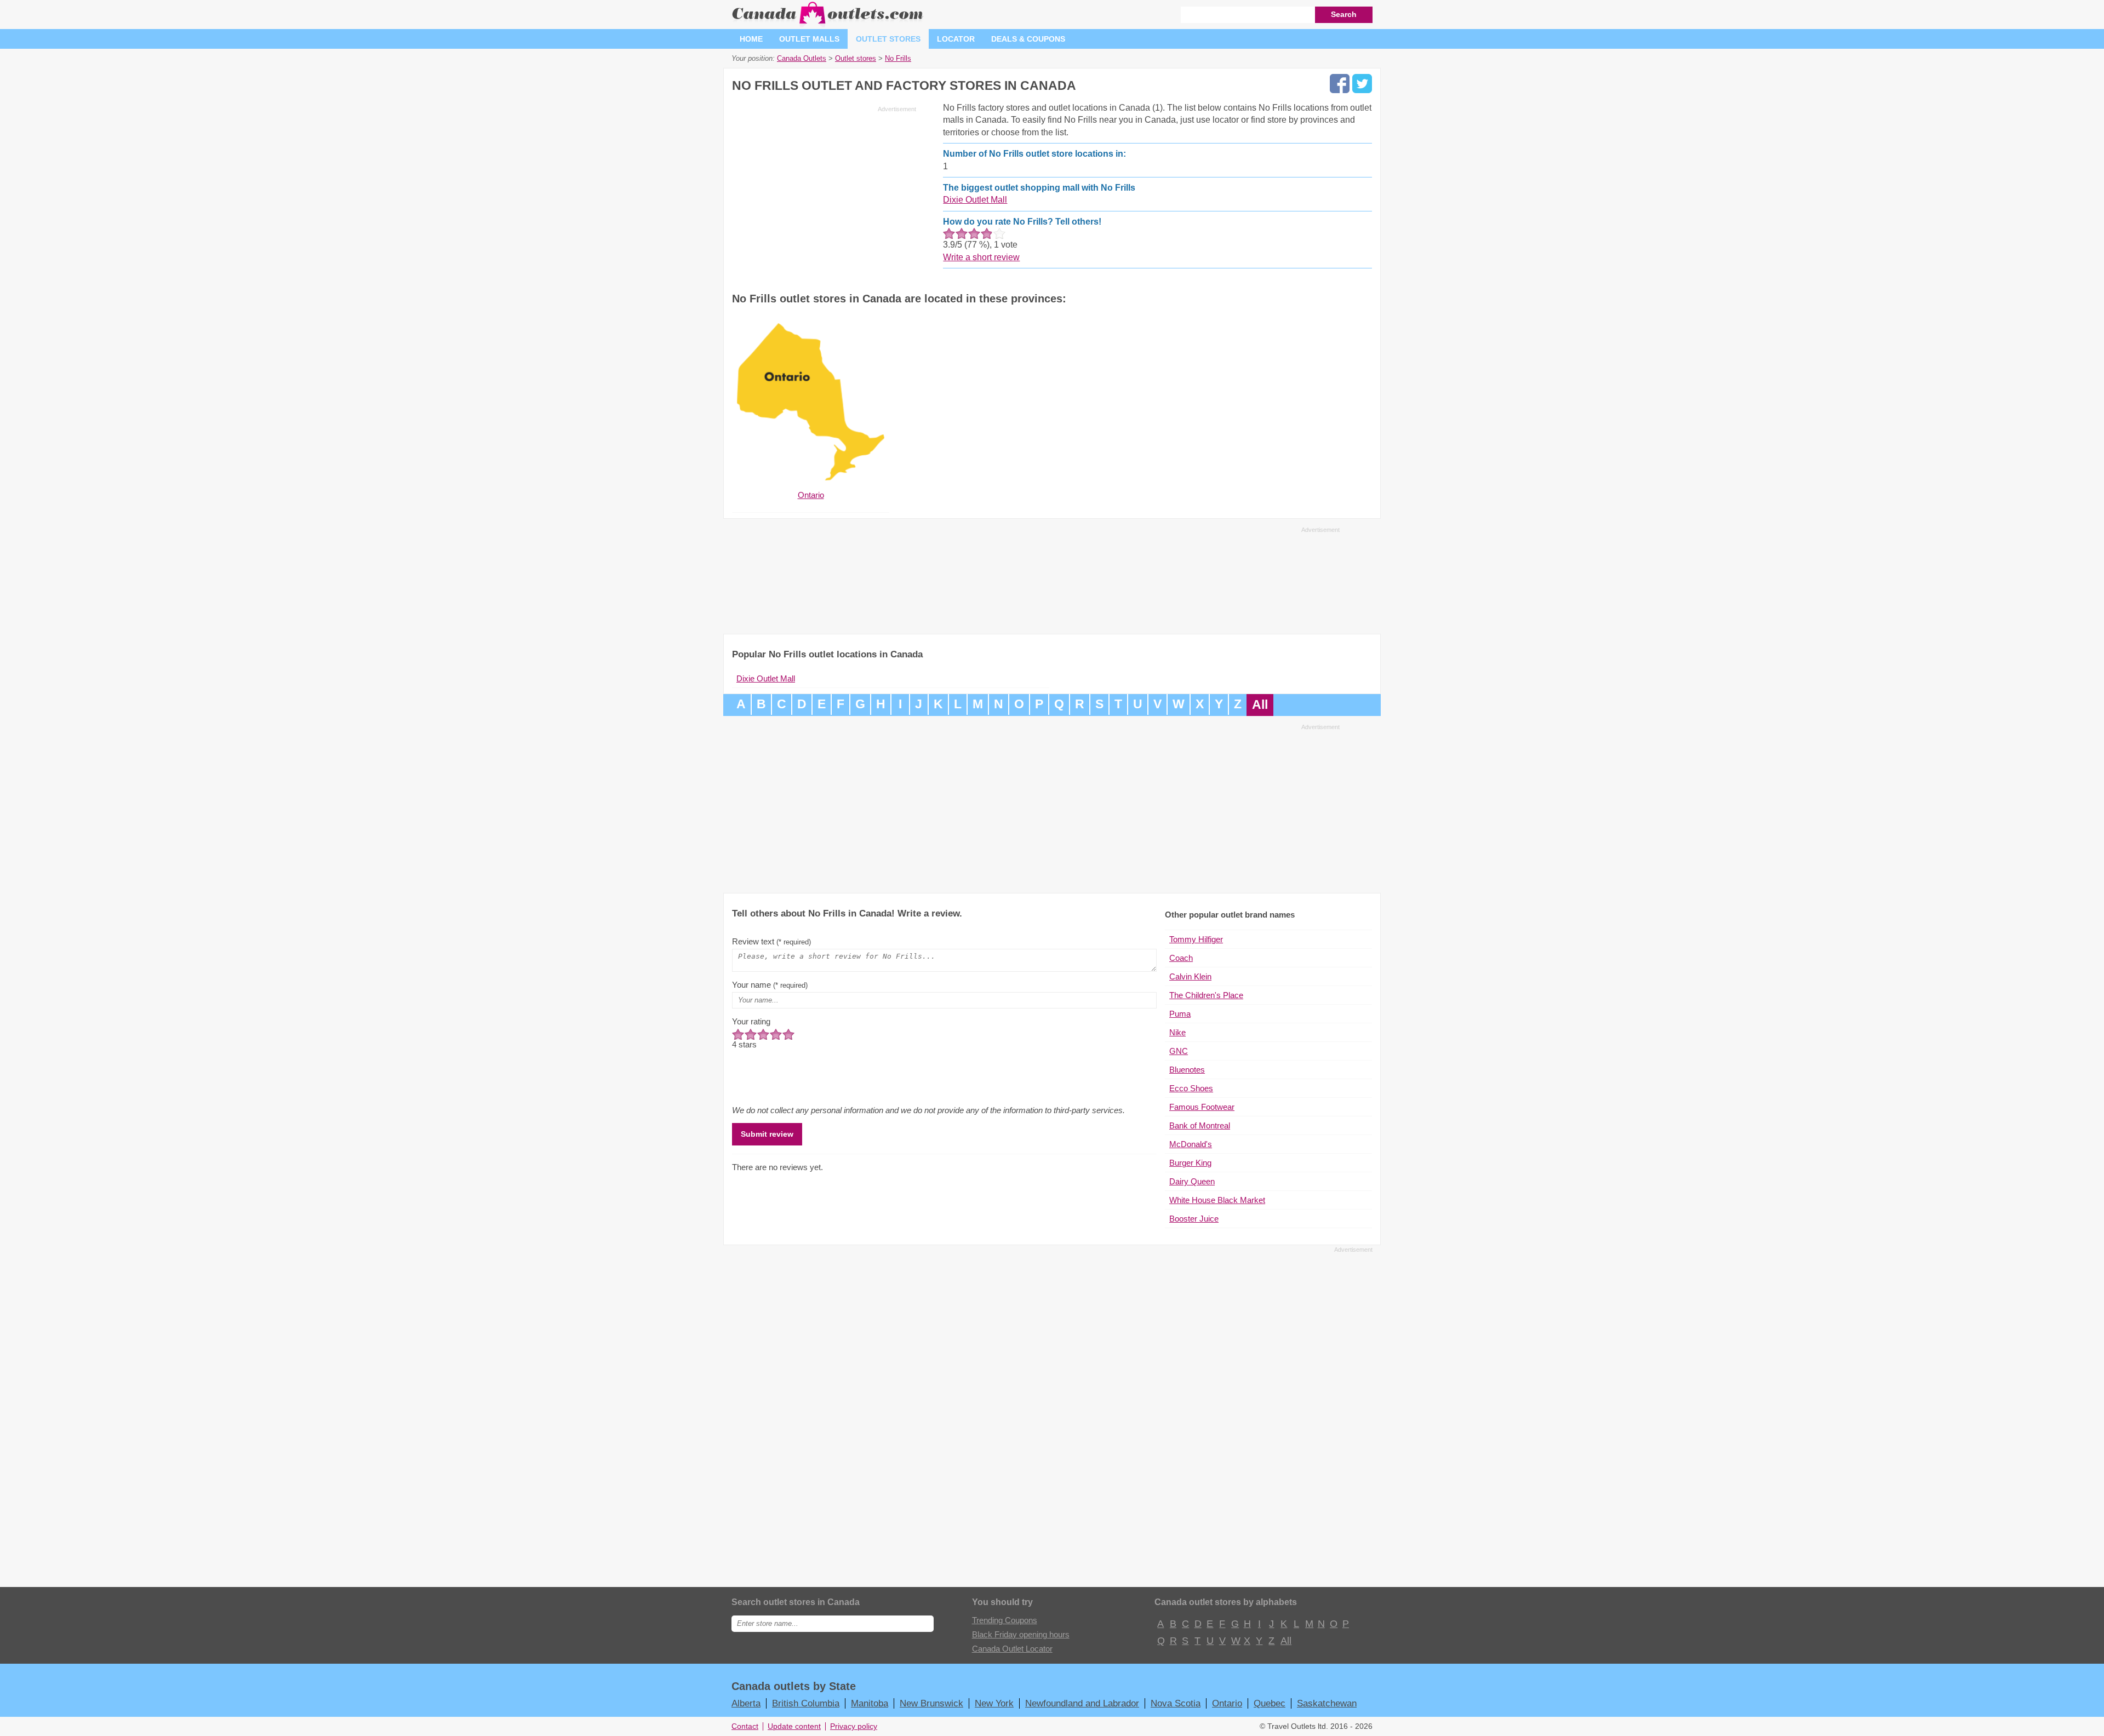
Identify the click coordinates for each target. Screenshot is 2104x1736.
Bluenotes (1187, 1070)
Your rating (751, 1021)
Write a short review (981, 257)
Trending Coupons (1005, 1620)
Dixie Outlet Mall (975, 200)
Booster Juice (1194, 1219)
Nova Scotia (1176, 1703)
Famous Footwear (1202, 1107)
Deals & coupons (1028, 39)
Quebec (1270, 1703)
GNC (1179, 1051)
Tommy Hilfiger (1196, 939)
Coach (1181, 958)
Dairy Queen (1192, 1181)
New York (994, 1703)
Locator (956, 39)
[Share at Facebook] (1340, 84)
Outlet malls (809, 39)
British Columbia (806, 1703)
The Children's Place (1206, 995)
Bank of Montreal (1200, 1125)
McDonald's (1191, 1144)
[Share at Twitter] (1362, 84)
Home (751, 39)
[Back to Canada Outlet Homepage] (828, 24)
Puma (1180, 1014)
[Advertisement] (824, 193)
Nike (1177, 1032)
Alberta (746, 1703)
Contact (745, 1726)
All (1260, 705)
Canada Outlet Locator (1012, 1649)
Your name (770, 985)
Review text (771, 941)
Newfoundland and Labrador (1082, 1703)
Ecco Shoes (1191, 1088)
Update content (794, 1726)
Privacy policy (854, 1726)
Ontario (1227, 1703)
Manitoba (870, 1703)
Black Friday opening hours (1021, 1634)
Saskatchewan (1327, 1703)
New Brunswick (931, 1703)
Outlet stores (888, 39)
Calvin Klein (1190, 976)
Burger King (1190, 1163)
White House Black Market (1217, 1200)
